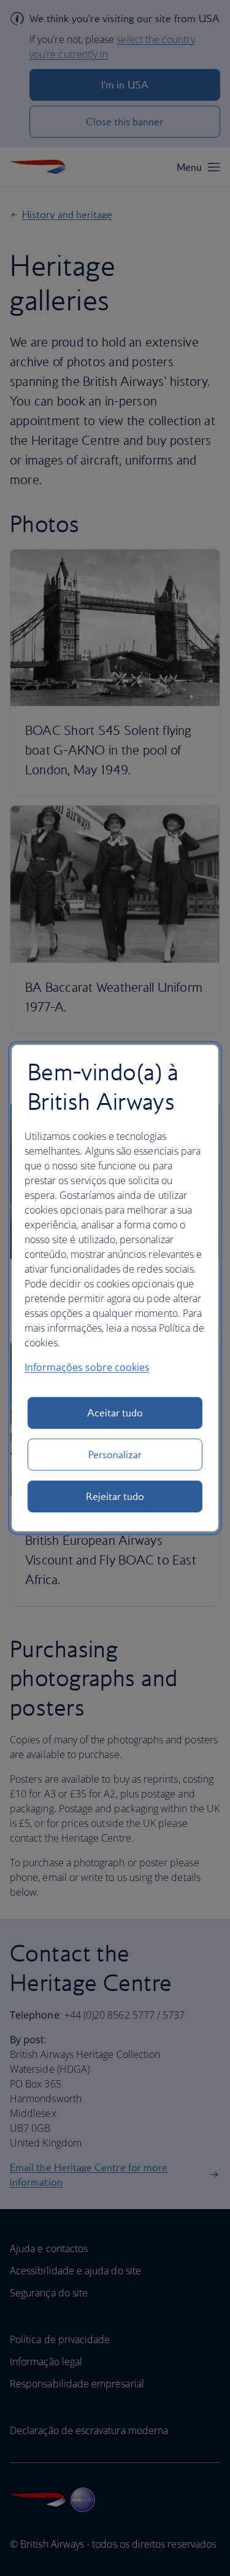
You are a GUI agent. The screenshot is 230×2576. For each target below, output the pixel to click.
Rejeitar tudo (115, 1496)
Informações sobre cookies (87, 1367)
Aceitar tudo (115, 1413)
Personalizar (115, 1455)
